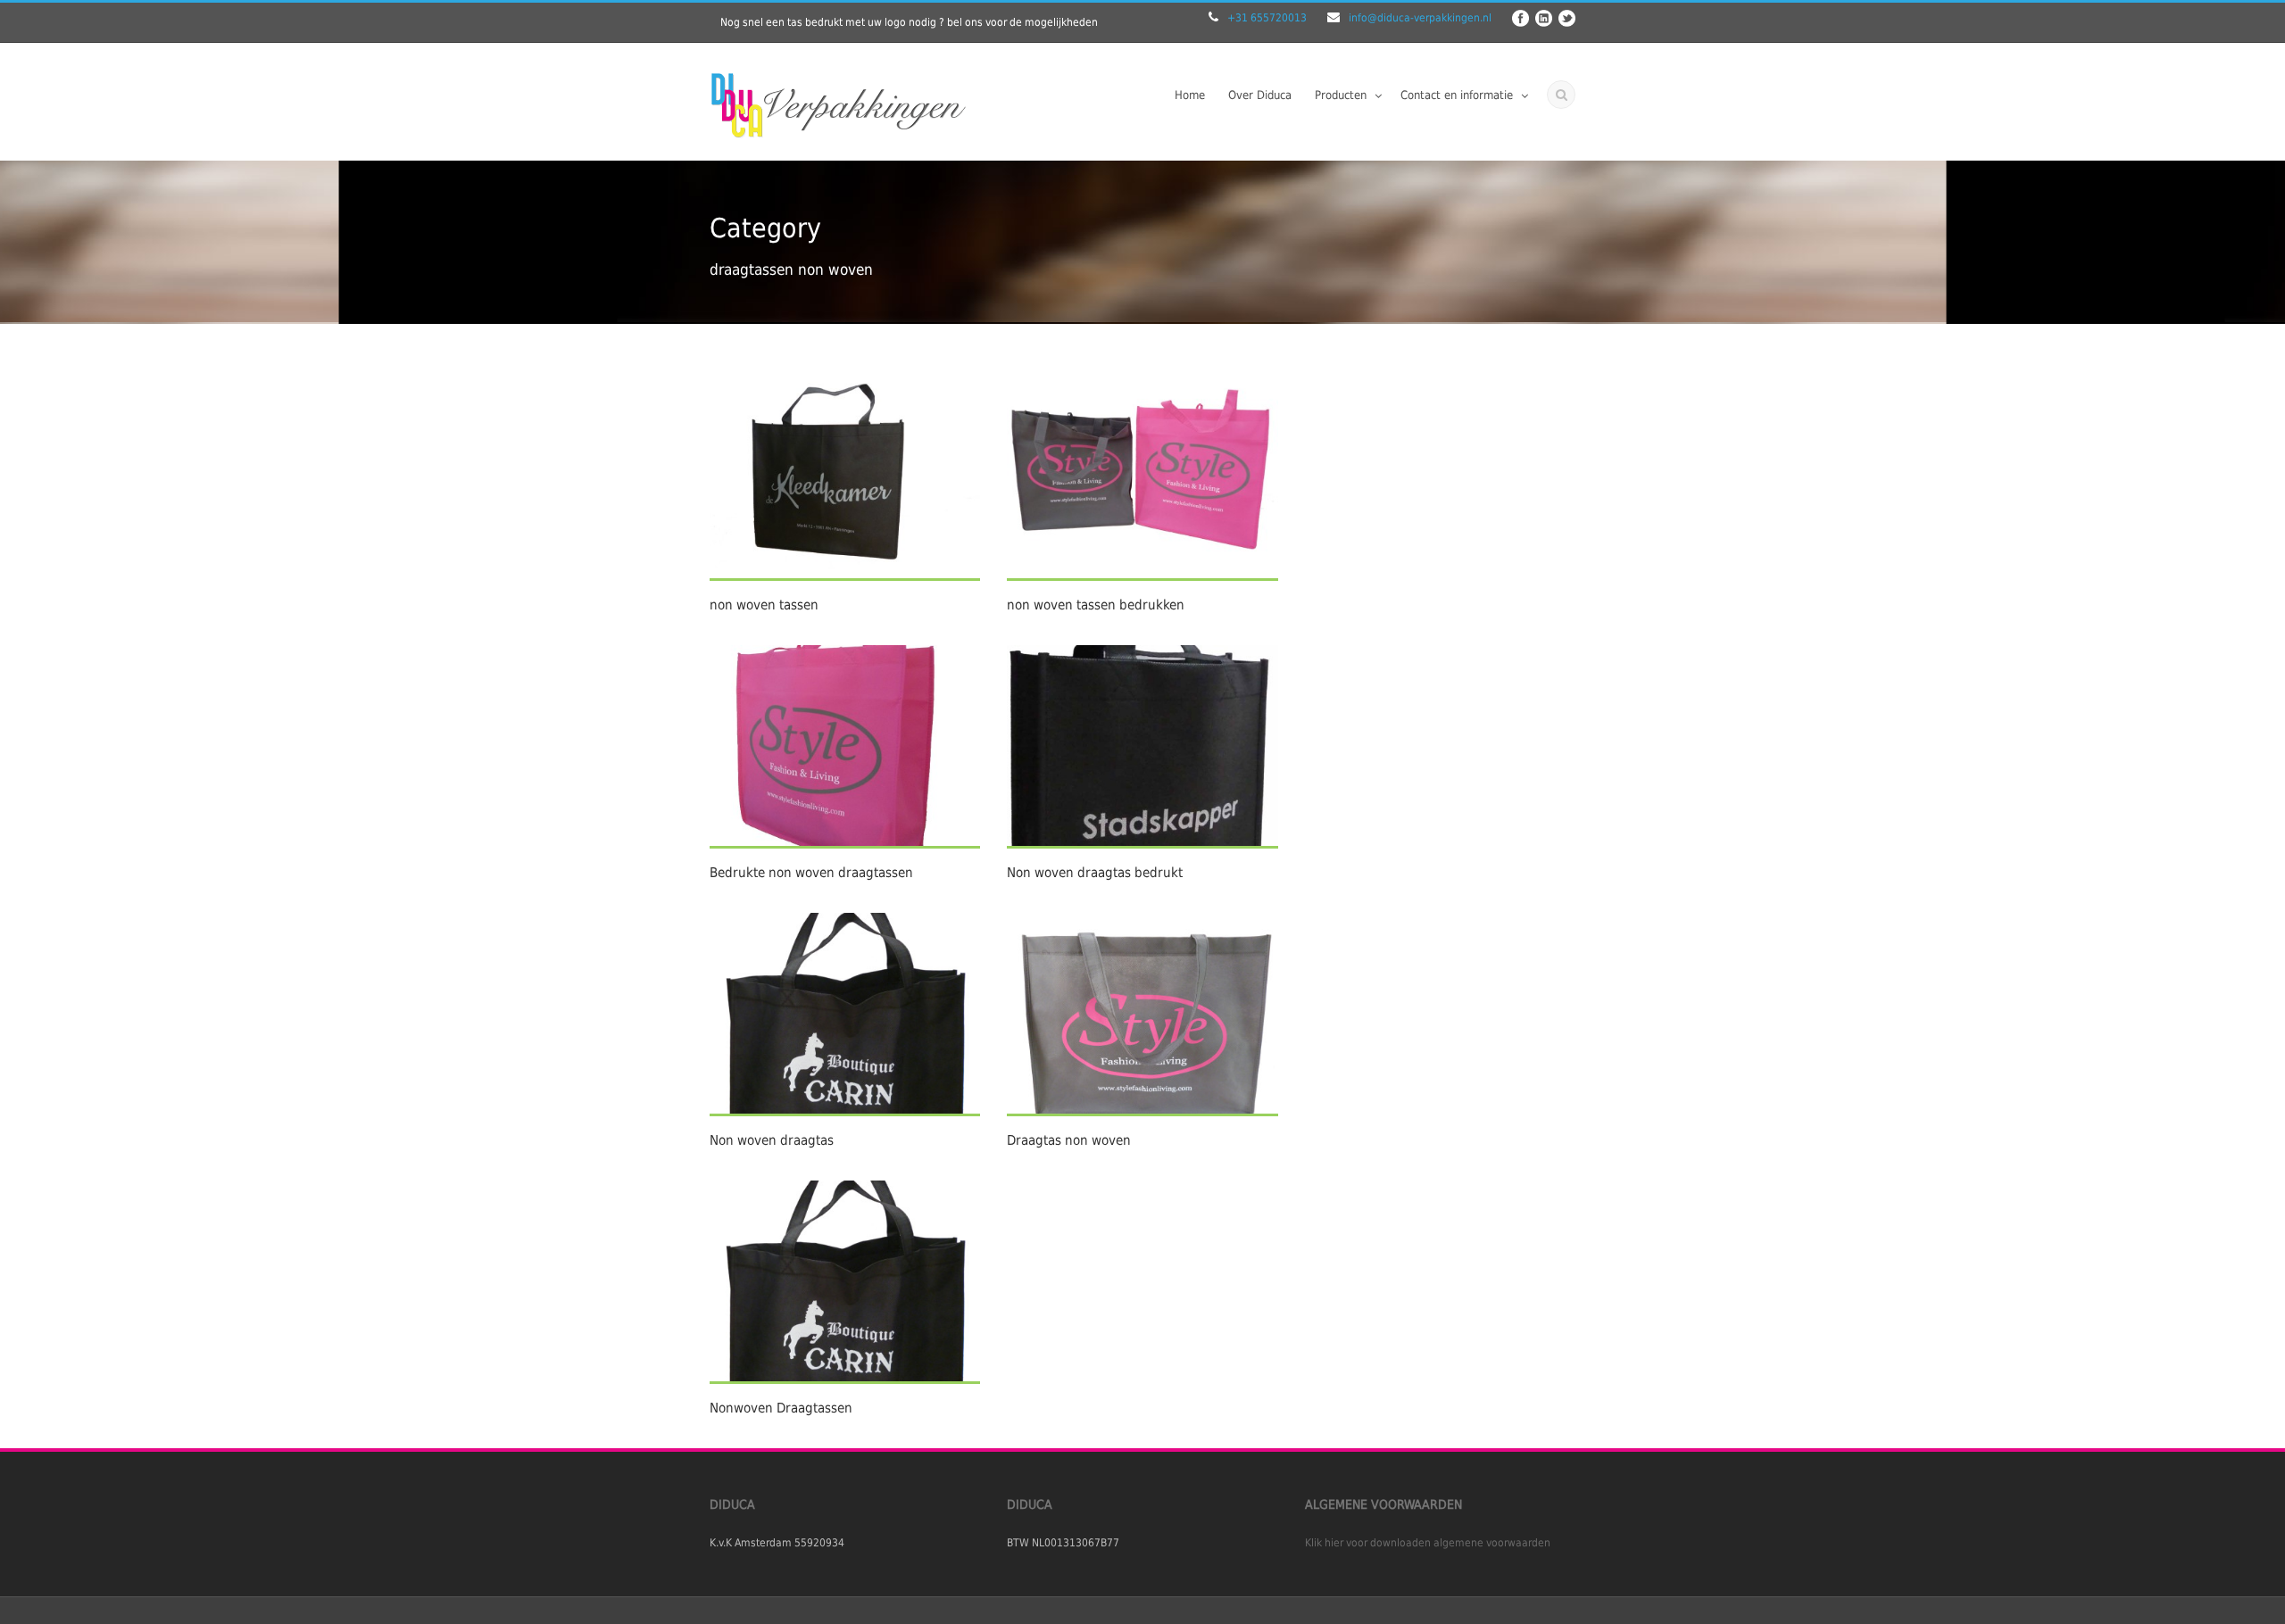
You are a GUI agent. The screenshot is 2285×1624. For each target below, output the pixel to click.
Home (1190, 95)
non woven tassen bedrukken (1096, 605)
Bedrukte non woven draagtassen (811, 873)
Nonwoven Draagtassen (781, 1408)
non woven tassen (764, 605)
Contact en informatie (1457, 95)
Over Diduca (1260, 95)
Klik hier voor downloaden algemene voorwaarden (1428, 1543)
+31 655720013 (1267, 18)
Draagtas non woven (1069, 1140)
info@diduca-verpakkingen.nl (1420, 18)
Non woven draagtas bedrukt (1095, 873)
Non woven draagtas (772, 1140)
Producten (1341, 95)
